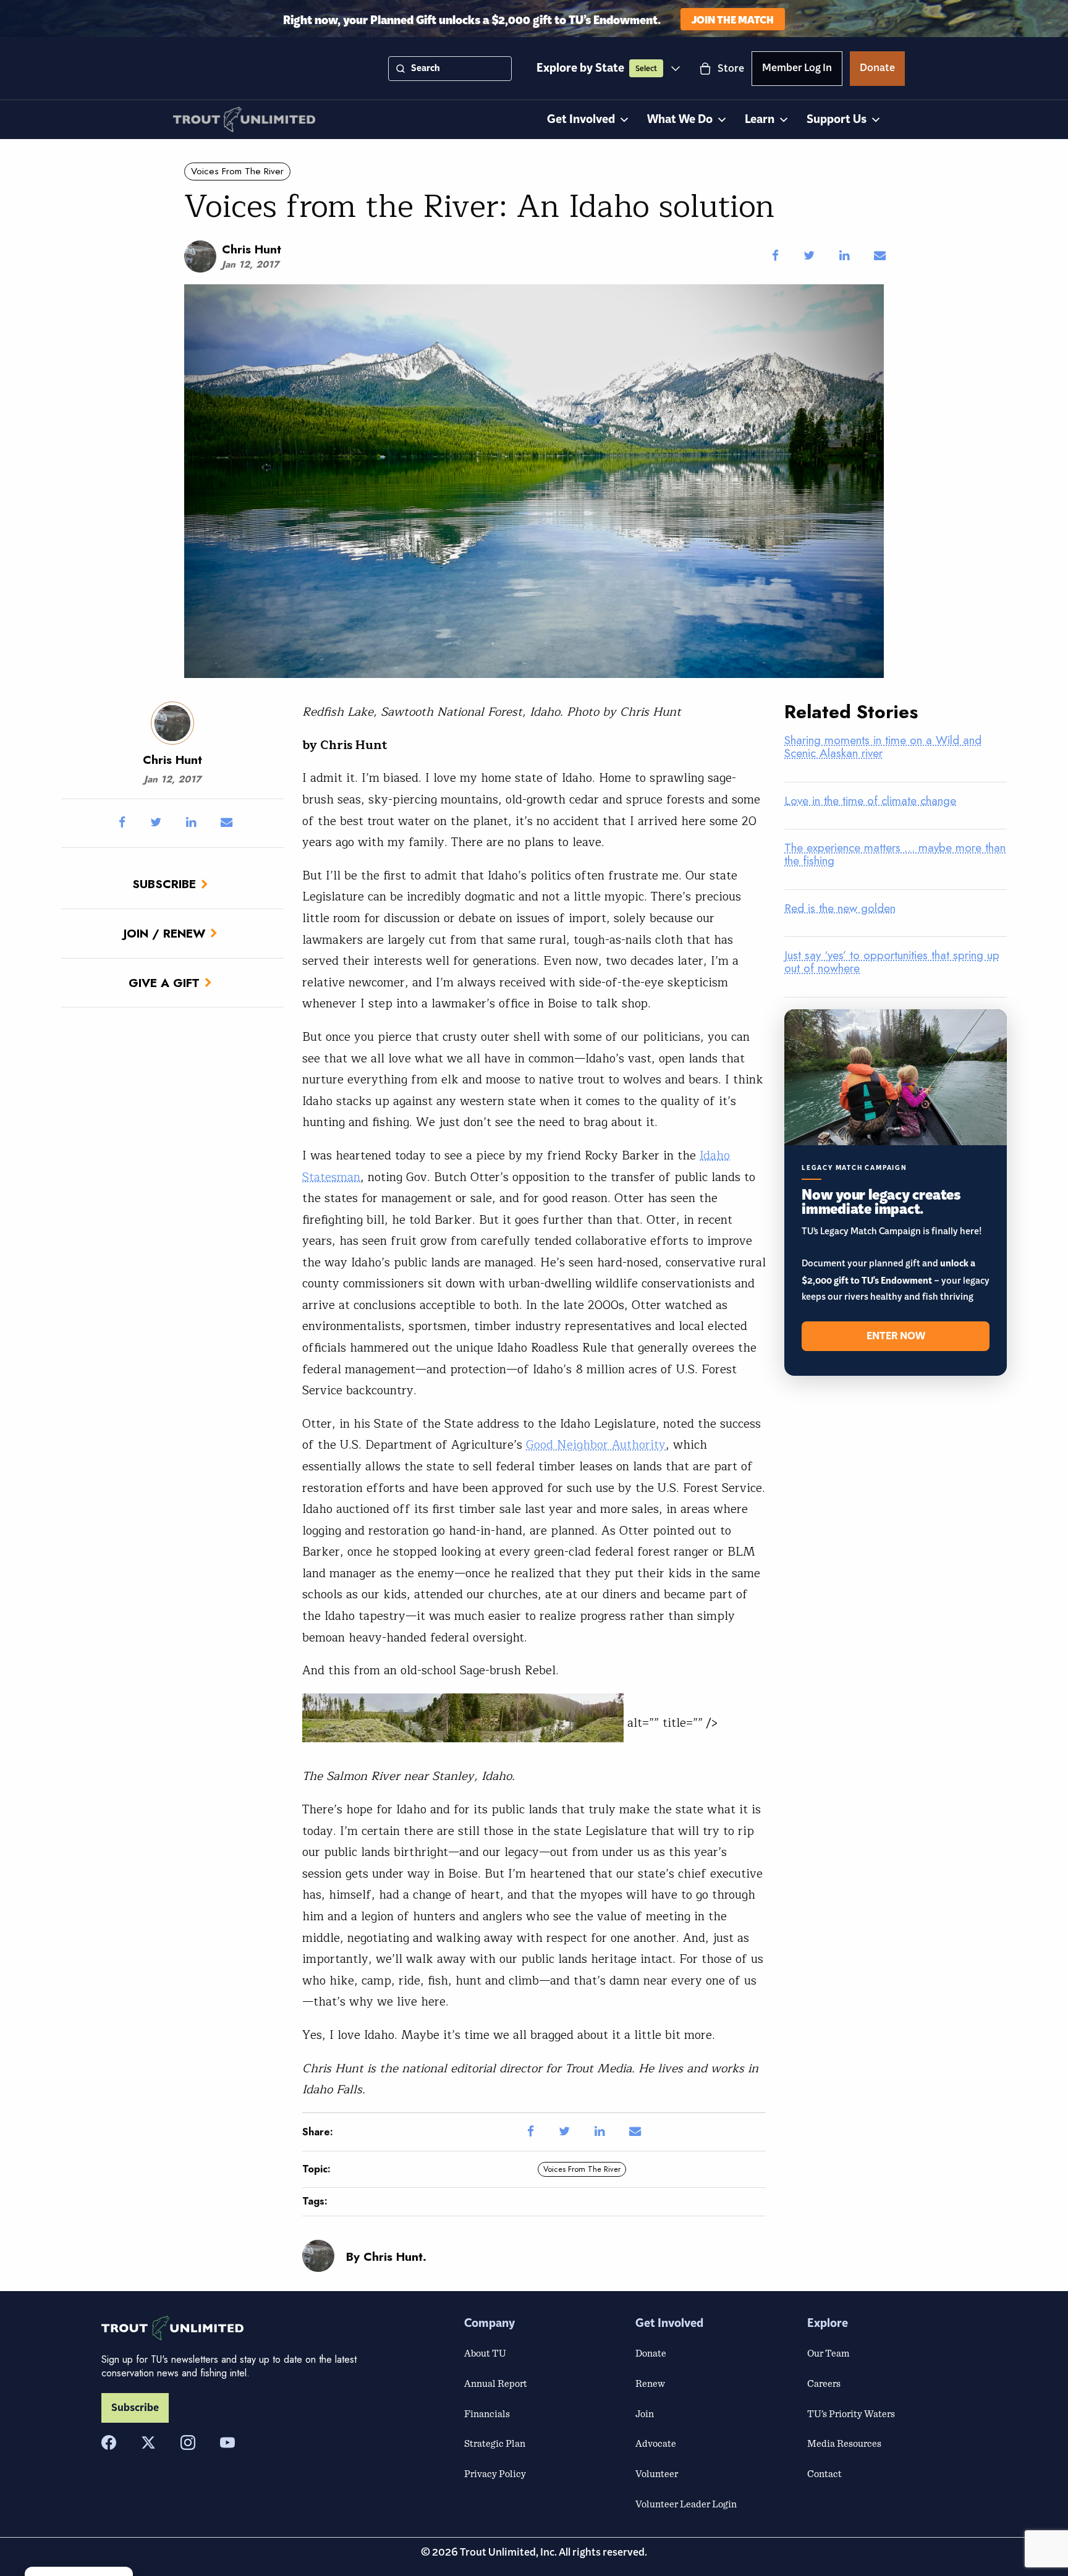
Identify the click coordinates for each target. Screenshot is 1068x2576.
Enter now (896, 1336)
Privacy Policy (495, 2473)
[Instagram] (188, 2443)
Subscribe (164, 884)
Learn (760, 120)
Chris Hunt (252, 249)
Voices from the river (237, 171)
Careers (824, 2383)
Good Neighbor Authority (596, 1445)
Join (645, 2413)
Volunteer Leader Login (686, 2504)
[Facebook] (109, 2443)
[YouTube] (227, 2443)
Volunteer (657, 2473)
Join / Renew (164, 933)
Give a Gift (164, 983)
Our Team (828, 2353)
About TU (485, 2353)
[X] (148, 2443)
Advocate (656, 2443)
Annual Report (496, 2383)
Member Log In (797, 70)
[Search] (400, 69)
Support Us (837, 120)
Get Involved (581, 120)
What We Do (680, 120)
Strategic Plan (495, 2443)
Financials (487, 2413)
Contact (824, 2473)
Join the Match (733, 19)
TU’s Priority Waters (851, 2413)
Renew (650, 2383)
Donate (877, 70)
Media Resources (844, 2443)
